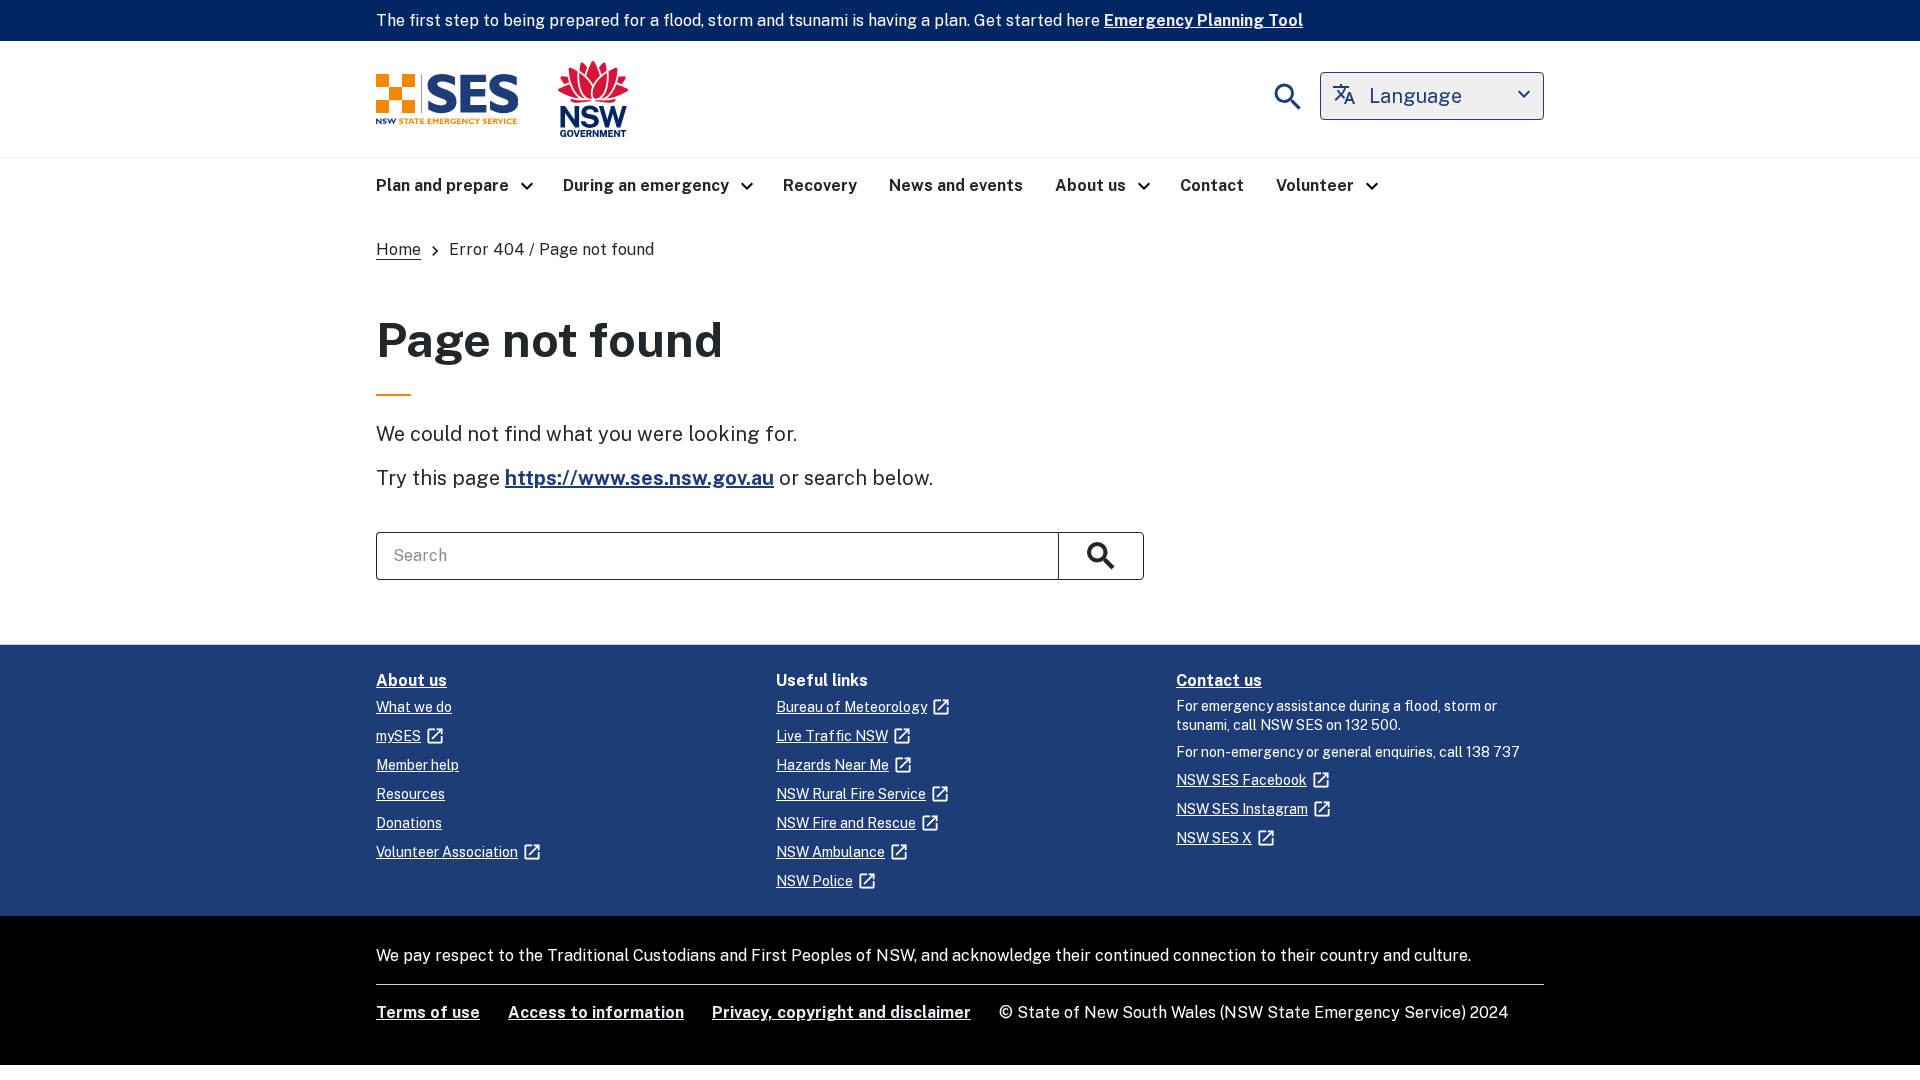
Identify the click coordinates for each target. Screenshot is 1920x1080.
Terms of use (428, 1012)
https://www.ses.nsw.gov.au (639, 478)
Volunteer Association (447, 852)
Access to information (596, 1012)
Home (398, 249)
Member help (417, 765)
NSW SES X (1214, 838)
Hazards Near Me (832, 765)
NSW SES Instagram (1242, 809)
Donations (409, 823)
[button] (453, 186)
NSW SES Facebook (1241, 780)
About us (411, 680)
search (1101, 556)
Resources (410, 794)
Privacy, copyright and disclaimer (841, 1012)
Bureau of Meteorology (851, 707)
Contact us (1219, 680)
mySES (398, 736)
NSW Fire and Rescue (846, 823)
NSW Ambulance (830, 852)
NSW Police (814, 881)
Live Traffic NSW (832, 736)
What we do (414, 707)
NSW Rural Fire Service (851, 794)
